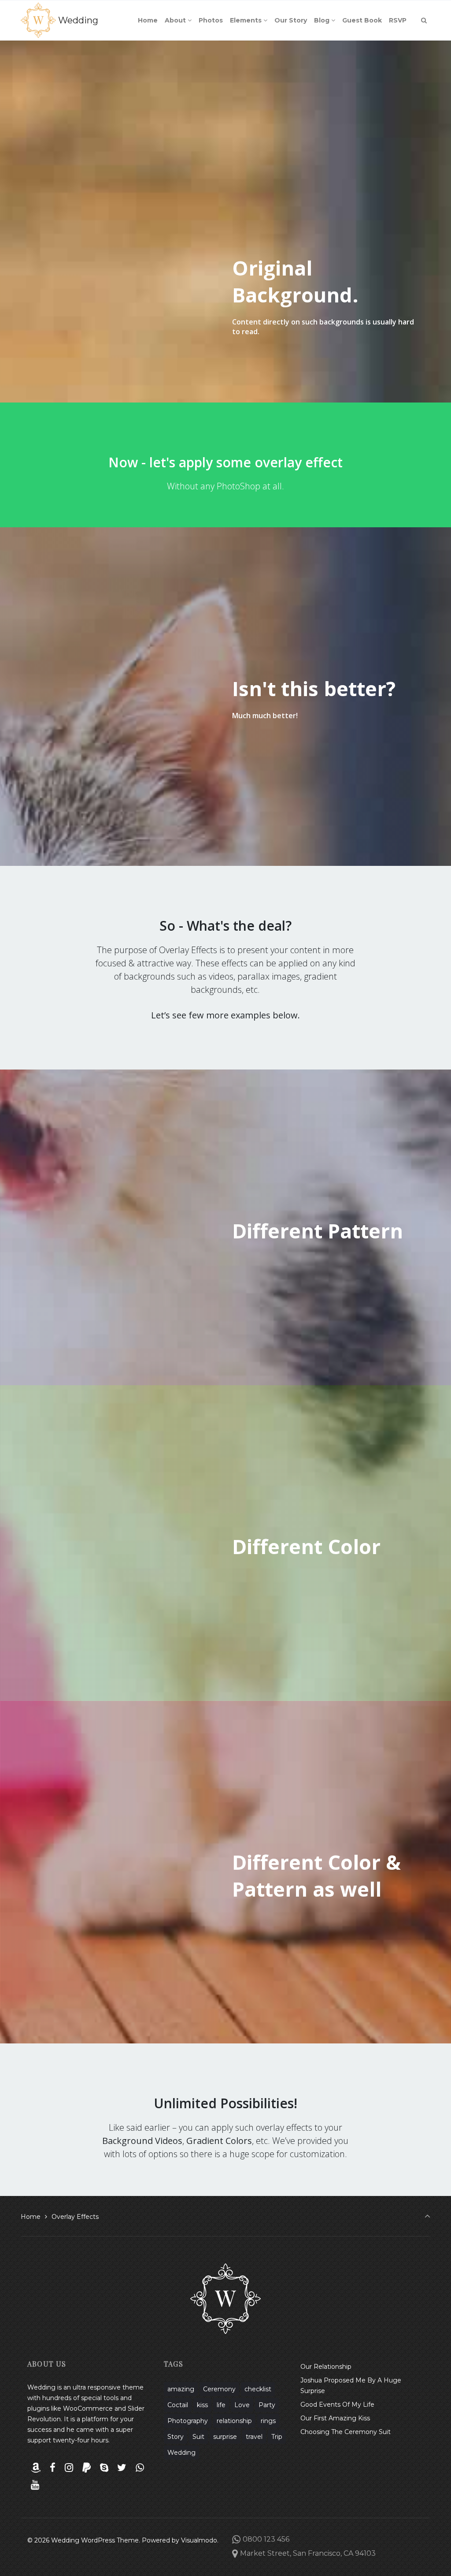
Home (31, 2217)
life (221, 2405)
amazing (181, 2389)
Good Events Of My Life (337, 2405)
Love (242, 2405)
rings (268, 2421)
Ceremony (219, 2389)
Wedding (78, 20)
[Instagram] (69, 2468)
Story (176, 2437)
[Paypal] (86, 2468)
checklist (258, 2389)
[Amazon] (36, 2468)
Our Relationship (326, 2367)
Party (267, 2405)
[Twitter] (122, 2468)
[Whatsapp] (140, 2468)
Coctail (178, 2405)
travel (254, 2437)
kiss (202, 2405)
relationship (234, 2421)
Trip (277, 2437)
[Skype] (104, 2468)
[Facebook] (53, 2468)
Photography (188, 2421)
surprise (225, 2437)
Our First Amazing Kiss (335, 2418)
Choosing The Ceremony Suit (346, 2432)
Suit (198, 2437)
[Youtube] (35, 2485)
